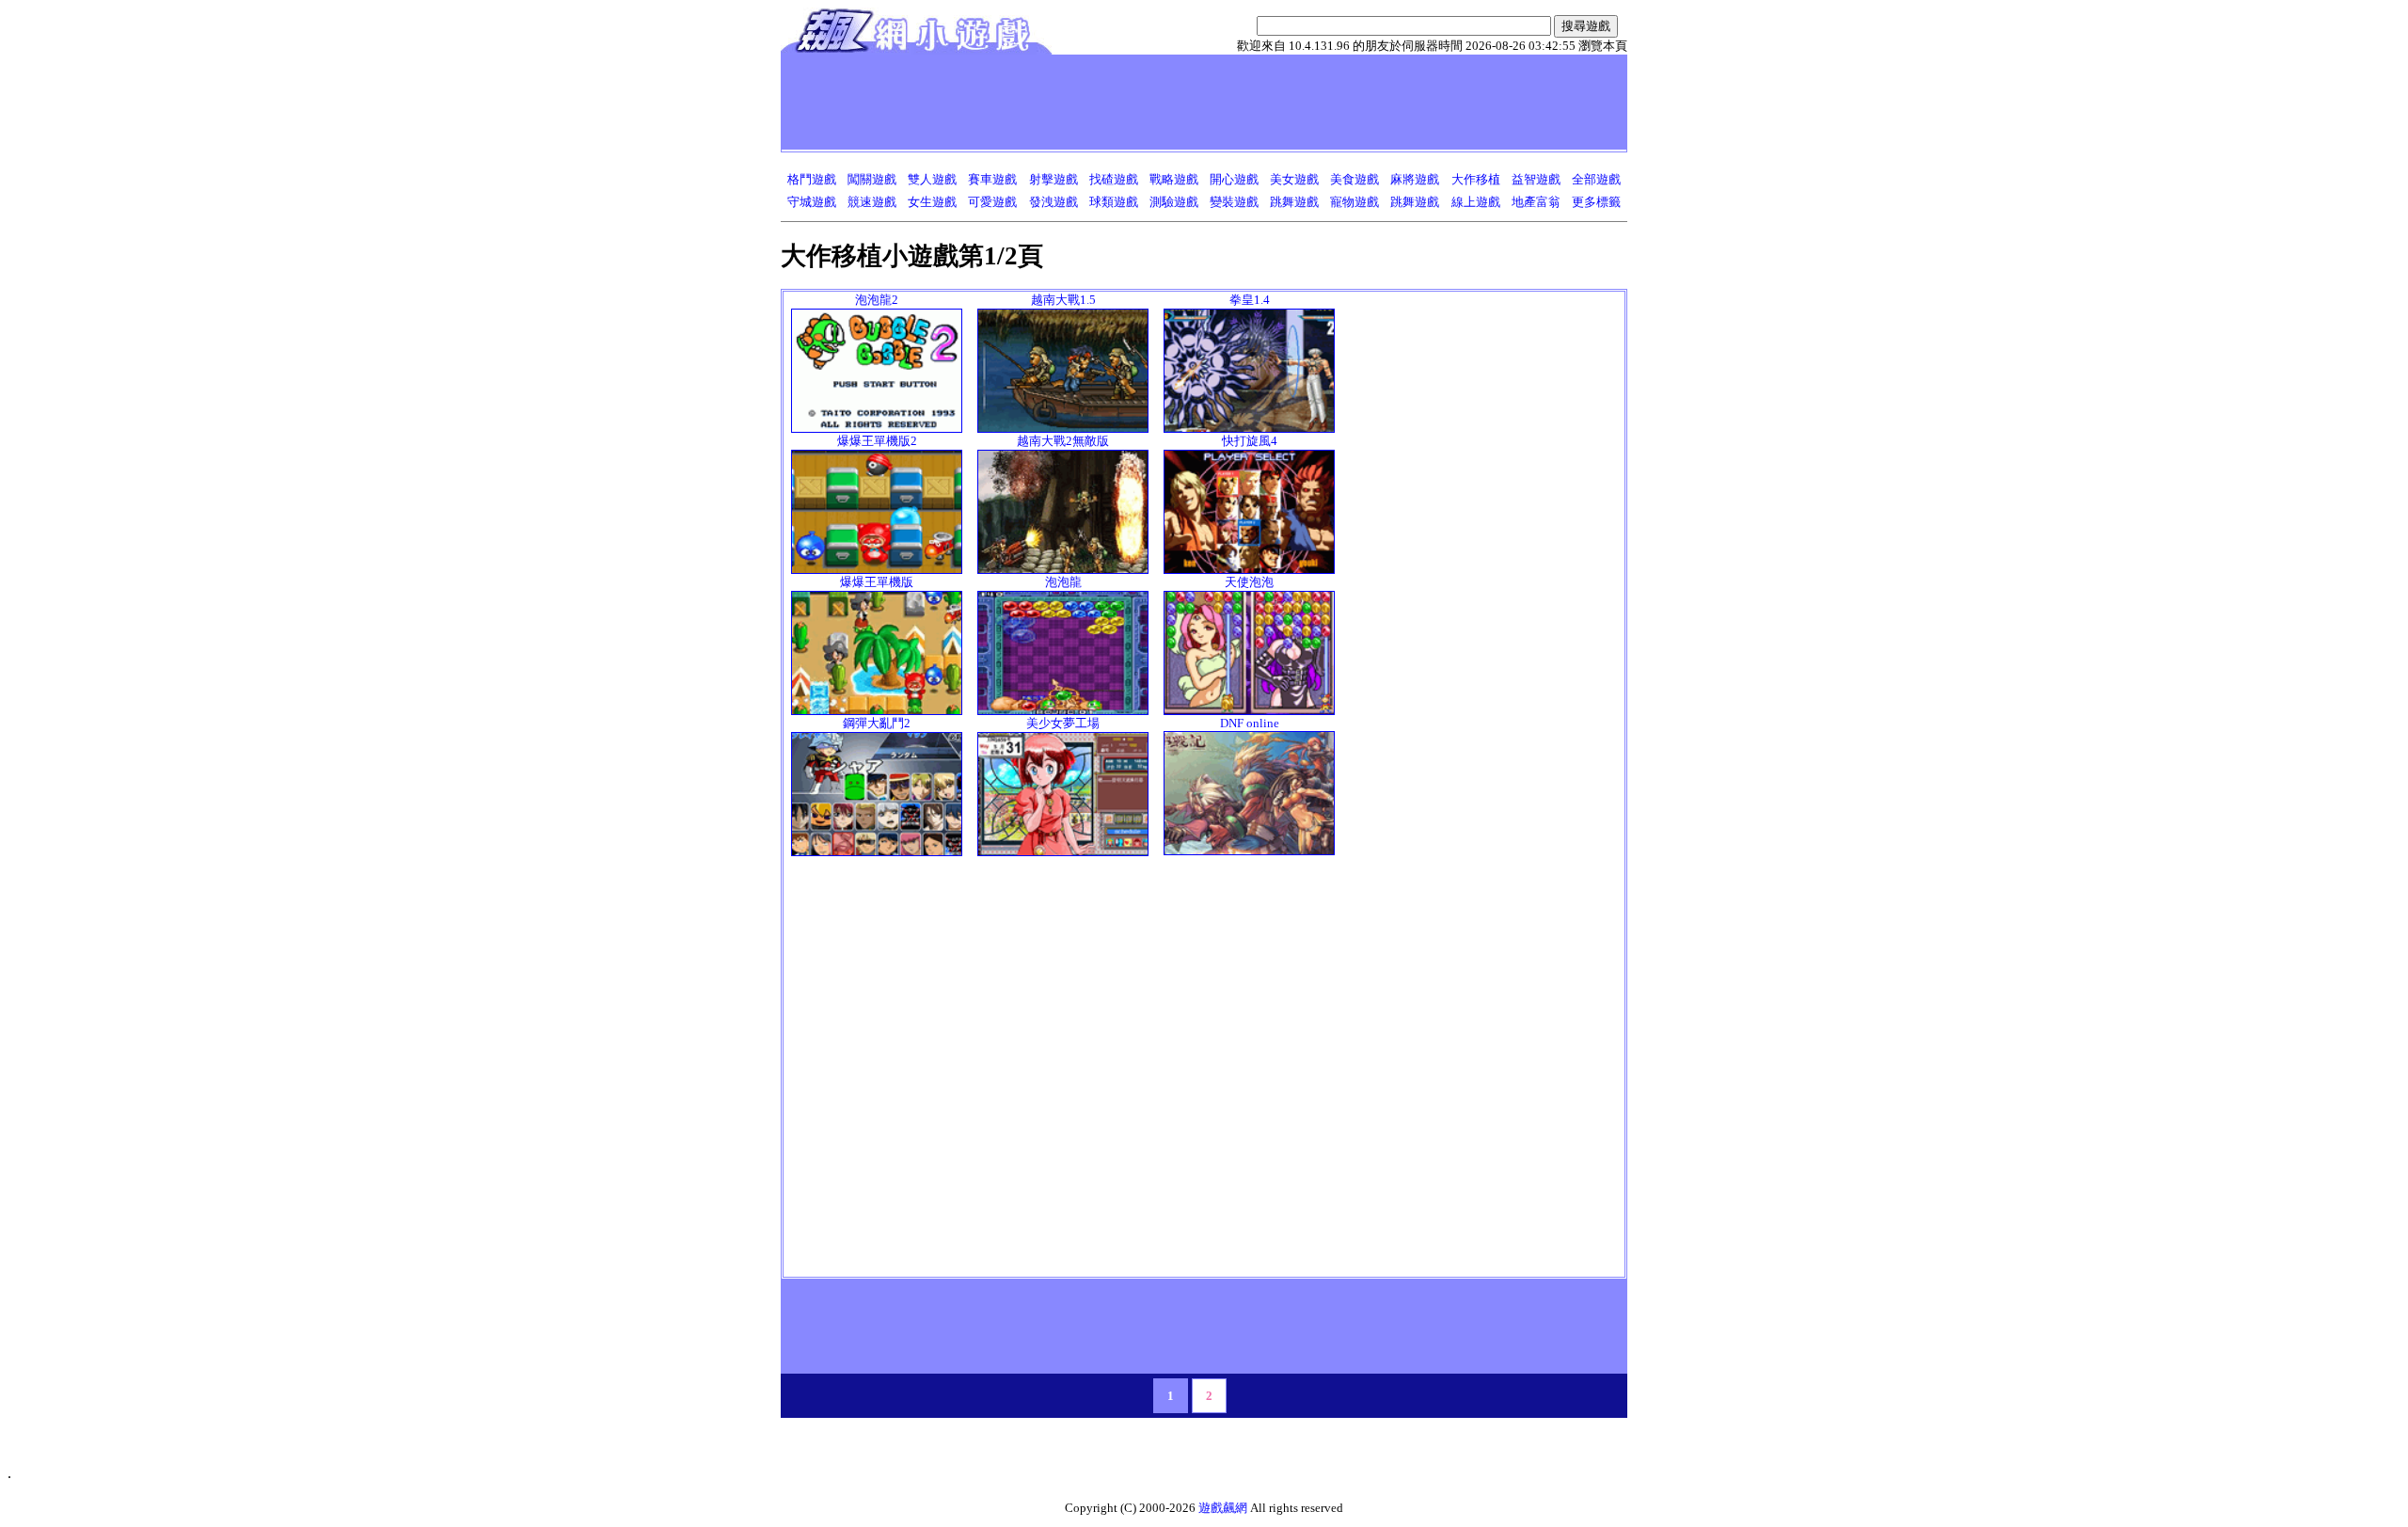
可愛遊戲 (992, 202)
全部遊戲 (1596, 179)
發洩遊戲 (1053, 202)
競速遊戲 (872, 202)
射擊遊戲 (1053, 179)
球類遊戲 (1114, 202)
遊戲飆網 (1223, 1508)
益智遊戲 (1536, 179)
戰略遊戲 (1174, 179)
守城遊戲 (812, 202)
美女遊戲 (1294, 179)
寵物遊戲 (1354, 202)
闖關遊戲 (872, 179)
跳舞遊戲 (1294, 202)
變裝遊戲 (1234, 202)
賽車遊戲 (992, 179)
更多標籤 (1596, 202)
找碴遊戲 (1114, 179)
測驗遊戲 (1174, 202)
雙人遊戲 (932, 179)
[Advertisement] (1128, 102)
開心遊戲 (1234, 179)
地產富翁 (1536, 202)
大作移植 (1476, 179)
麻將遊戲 (1415, 179)
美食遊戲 (1354, 179)
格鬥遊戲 (812, 179)
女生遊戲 (932, 202)
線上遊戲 (1476, 202)
